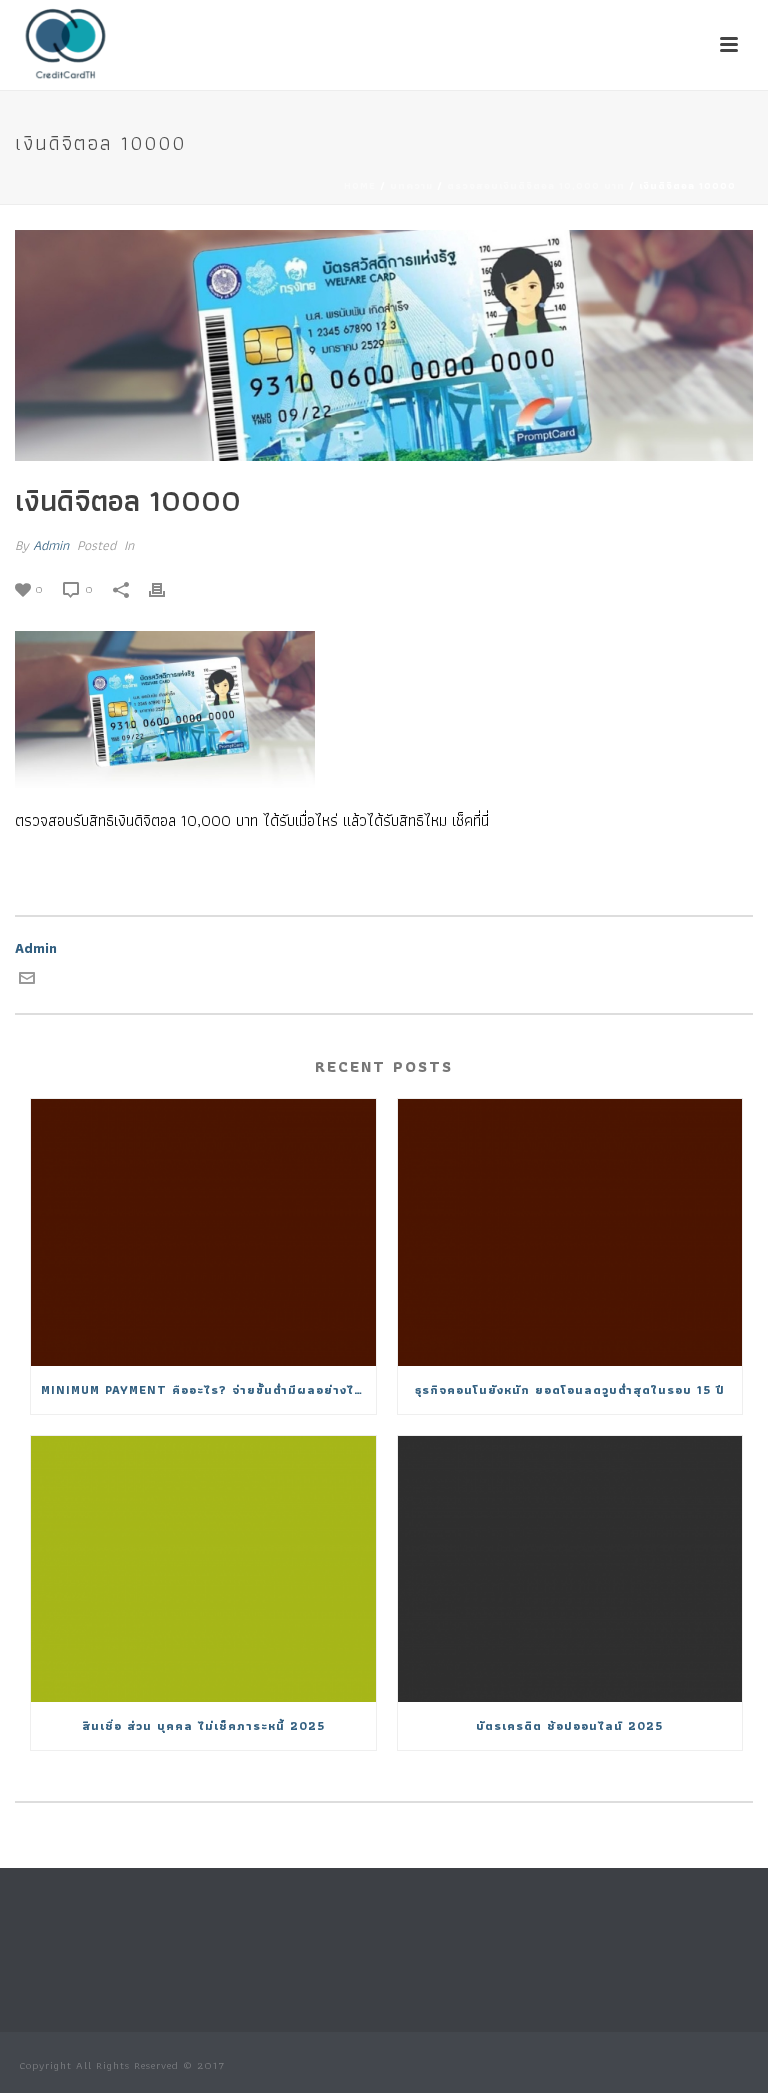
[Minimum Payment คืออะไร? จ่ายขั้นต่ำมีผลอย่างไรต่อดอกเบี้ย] (203, 1232)
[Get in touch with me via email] (27, 981)
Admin (51, 545)
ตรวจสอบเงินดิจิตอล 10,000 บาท (536, 185)
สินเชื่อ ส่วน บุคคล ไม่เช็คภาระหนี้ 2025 (203, 1725)
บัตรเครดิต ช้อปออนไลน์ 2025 (569, 1725)
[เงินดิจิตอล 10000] (384, 345)
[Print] (167, 588)
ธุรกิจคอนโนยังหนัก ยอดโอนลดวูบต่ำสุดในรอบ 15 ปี (570, 1389)
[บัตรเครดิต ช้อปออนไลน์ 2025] (570, 1569)
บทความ (411, 185)
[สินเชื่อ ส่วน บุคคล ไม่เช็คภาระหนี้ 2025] (203, 1569)
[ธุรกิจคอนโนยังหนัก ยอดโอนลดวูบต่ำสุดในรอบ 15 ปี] (570, 1232)
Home (360, 185)
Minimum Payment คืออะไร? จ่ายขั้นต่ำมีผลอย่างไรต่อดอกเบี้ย (208, 1389)
